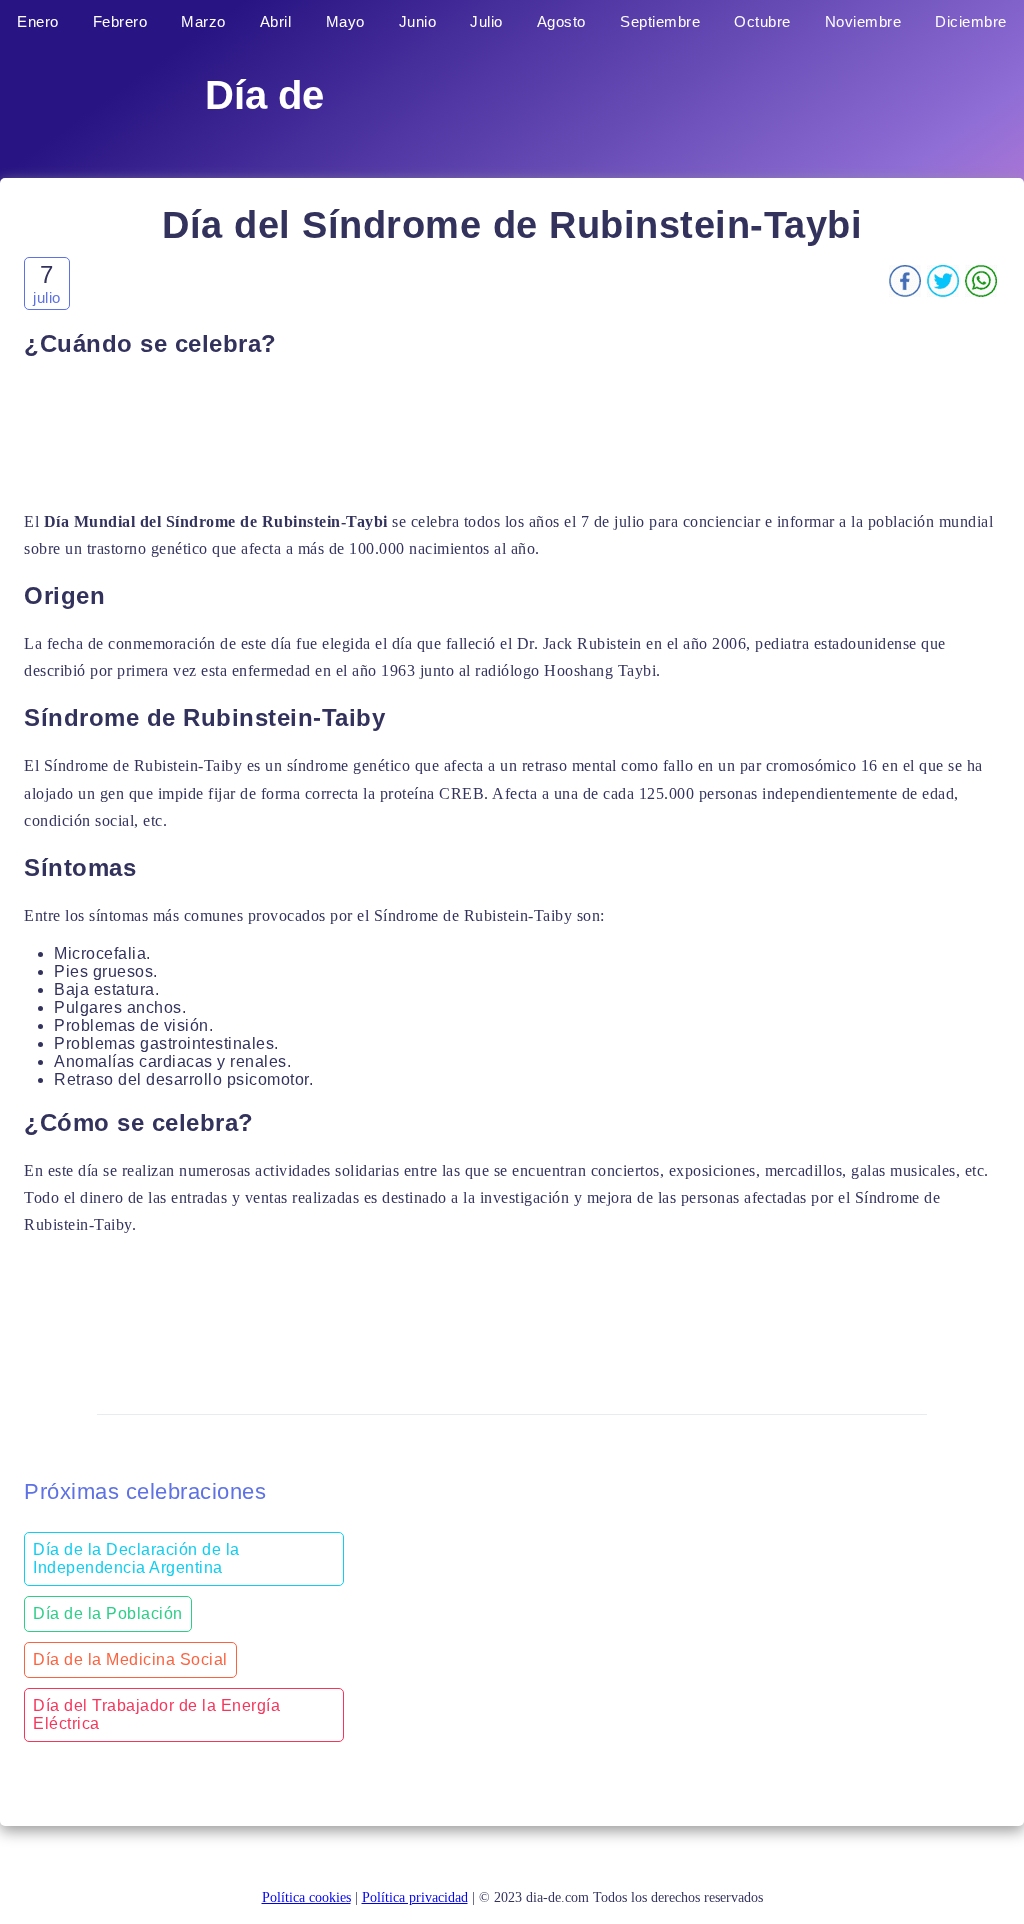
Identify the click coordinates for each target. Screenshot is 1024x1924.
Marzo (203, 21)
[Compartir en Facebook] (905, 291)
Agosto (561, 21)
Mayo (345, 21)
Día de (264, 95)
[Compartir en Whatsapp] (981, 291)
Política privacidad (415, 1897)
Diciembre (971, 21)
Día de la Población (108, 1613)
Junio (418, 21)
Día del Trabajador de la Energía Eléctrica (156, 1714)
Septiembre (660, 21)
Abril (276, 21)
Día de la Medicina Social (130, 1659)
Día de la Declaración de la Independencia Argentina (136, 1558)
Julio (486, 21)
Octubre (762, 21)
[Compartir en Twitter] (943, 291)
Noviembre (863, 21)
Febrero (120, 21)
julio (47, 297)
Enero (38, 21)
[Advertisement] (512, 433)
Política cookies (306, 1897)
